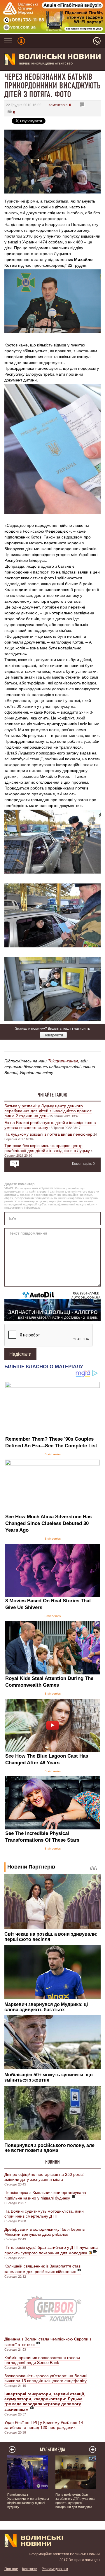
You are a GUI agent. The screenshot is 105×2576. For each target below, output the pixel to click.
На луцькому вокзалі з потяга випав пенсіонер (48, 1134)
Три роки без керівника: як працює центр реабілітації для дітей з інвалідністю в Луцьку (47, 1148)
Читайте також (52, 1095)
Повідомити (53, 1035)
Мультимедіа (53, 2450)
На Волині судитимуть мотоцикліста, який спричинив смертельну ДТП (44, 2213)
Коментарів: (60, 105)
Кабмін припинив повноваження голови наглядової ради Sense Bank (42, 2360)
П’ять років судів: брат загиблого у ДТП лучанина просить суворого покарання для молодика (51, 2250)
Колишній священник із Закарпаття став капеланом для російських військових (42, 2269)
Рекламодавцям (55, 2569)
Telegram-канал (63, 1061)
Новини (52, 2162)
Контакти (30, 2569)
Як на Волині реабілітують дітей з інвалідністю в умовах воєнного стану (50, 1125)
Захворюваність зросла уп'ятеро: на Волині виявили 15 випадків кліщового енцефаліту (46, 2378)
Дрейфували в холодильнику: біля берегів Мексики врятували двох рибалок (44, 2231)
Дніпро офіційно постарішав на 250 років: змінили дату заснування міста (44, 2177)
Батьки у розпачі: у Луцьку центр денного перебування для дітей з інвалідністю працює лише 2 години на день (48, 1111)
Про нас (11, 2569)
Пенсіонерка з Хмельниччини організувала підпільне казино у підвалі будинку (45, 2195)
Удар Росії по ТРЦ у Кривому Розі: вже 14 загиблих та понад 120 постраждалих (44, 2425)
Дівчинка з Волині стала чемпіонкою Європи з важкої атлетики (48, 2341)
